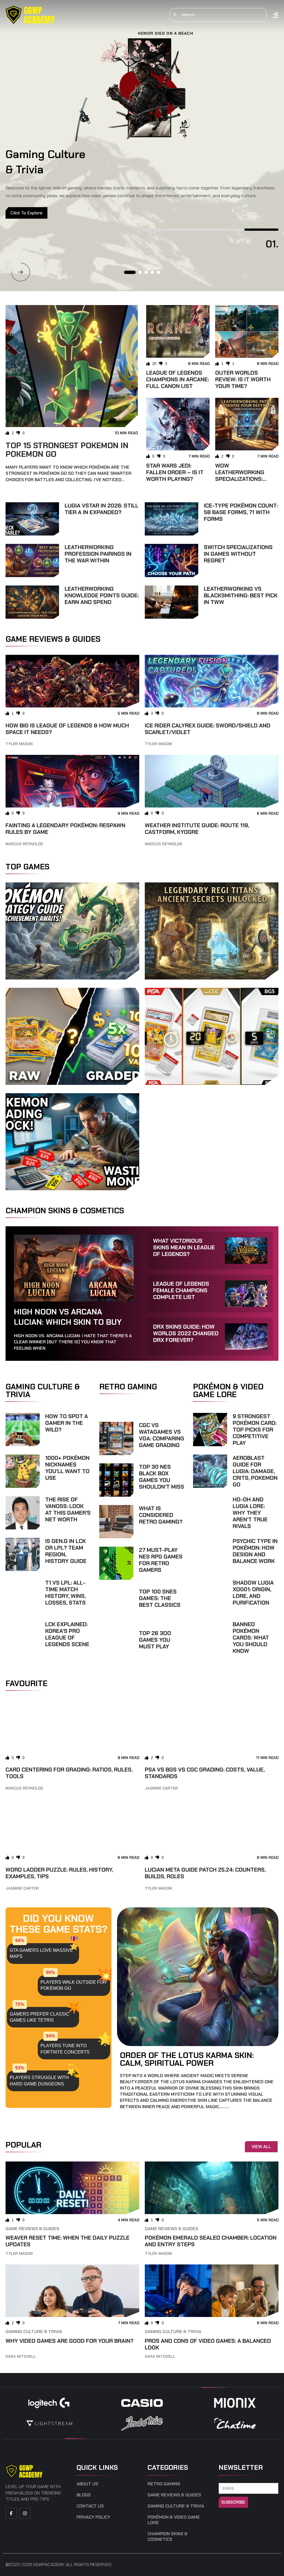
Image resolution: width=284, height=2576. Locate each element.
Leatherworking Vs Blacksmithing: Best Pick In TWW (241, 595)
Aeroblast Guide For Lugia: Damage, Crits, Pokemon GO (255, 1471)
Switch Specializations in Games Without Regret (238, 554)
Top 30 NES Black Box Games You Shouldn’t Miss (162, 1477)
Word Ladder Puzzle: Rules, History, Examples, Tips (59, 1873)
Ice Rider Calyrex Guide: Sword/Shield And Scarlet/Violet (208, 729)
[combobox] (218, 15)
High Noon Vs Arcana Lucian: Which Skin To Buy (68, 1317)
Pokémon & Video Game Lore (174, 2520)
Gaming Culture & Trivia (34, 2332)
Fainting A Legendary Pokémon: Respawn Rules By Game (65, 829)
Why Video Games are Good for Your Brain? (69, 2341)
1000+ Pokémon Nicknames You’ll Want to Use (67, 1468)
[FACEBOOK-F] (11, 2513)
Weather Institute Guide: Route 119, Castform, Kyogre (197, 829)
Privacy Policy (93, 2517)
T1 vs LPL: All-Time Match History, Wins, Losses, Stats (65, 1593)
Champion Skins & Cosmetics (168, 2537)
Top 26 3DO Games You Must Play (155, 1640)
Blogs (84, 2495)
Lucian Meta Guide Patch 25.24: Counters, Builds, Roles (205, 1873)
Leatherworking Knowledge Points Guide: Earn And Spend (102, 595)
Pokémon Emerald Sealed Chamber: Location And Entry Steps (211, 2241)
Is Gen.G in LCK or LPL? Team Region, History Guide (66, 1551)
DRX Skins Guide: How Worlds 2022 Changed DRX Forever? (186, 1333)
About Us (87, 2484)
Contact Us (90, 2506)
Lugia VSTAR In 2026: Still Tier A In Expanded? (102, 509)
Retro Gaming (164, 2484)
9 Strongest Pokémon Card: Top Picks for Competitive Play (255, 1430)
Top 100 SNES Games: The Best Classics (160, 1598)
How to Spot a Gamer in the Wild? (67, 1423)
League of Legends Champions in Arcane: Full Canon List (177, 379)
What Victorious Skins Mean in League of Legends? (184, 1247)
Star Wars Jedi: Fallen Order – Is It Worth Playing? (175, 472)
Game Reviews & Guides (32, 2229)
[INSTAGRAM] (25, 2513)
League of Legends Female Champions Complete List (181, 1290)
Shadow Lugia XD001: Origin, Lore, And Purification (253, 1593)
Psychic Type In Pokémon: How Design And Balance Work (255, 1551)
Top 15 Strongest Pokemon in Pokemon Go (67, 450)
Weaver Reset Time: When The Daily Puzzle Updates (68, 2241)
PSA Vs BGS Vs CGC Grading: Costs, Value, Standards (205, 1773)
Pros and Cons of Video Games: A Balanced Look (208, 2344)
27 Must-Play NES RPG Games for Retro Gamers (161, 1560)
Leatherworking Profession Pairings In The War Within (98, 554)
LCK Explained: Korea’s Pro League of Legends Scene (67, 1634)
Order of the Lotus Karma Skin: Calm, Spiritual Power (187, 2059)
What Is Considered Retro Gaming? (161, 1515)
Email (225, 2480)
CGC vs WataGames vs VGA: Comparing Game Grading (162, 1435)
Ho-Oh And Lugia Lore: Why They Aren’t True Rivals (250, 1513)
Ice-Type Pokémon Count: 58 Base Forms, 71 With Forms (241, 512)
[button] (21, 272)
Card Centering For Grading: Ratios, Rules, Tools (69, 1773)
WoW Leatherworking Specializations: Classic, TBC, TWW (241, 476)
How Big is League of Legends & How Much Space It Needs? (67, 729)
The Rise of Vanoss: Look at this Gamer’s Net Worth (68, 1509)
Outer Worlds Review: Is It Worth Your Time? (243, 379)
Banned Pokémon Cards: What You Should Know (251, 1638)
